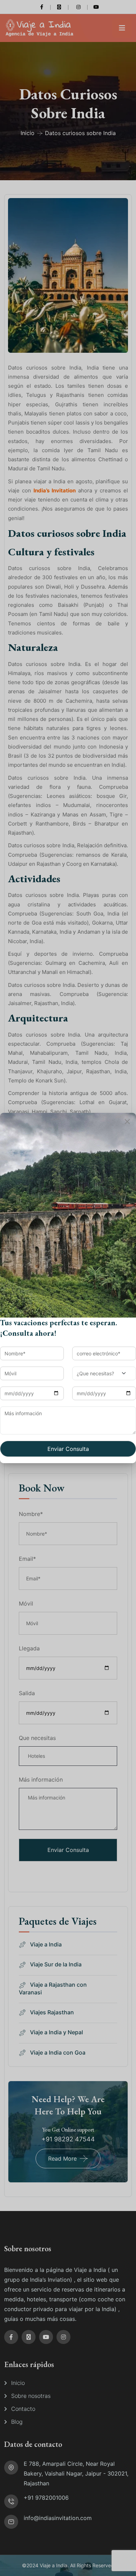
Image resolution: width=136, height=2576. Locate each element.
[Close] (127, 1122)
